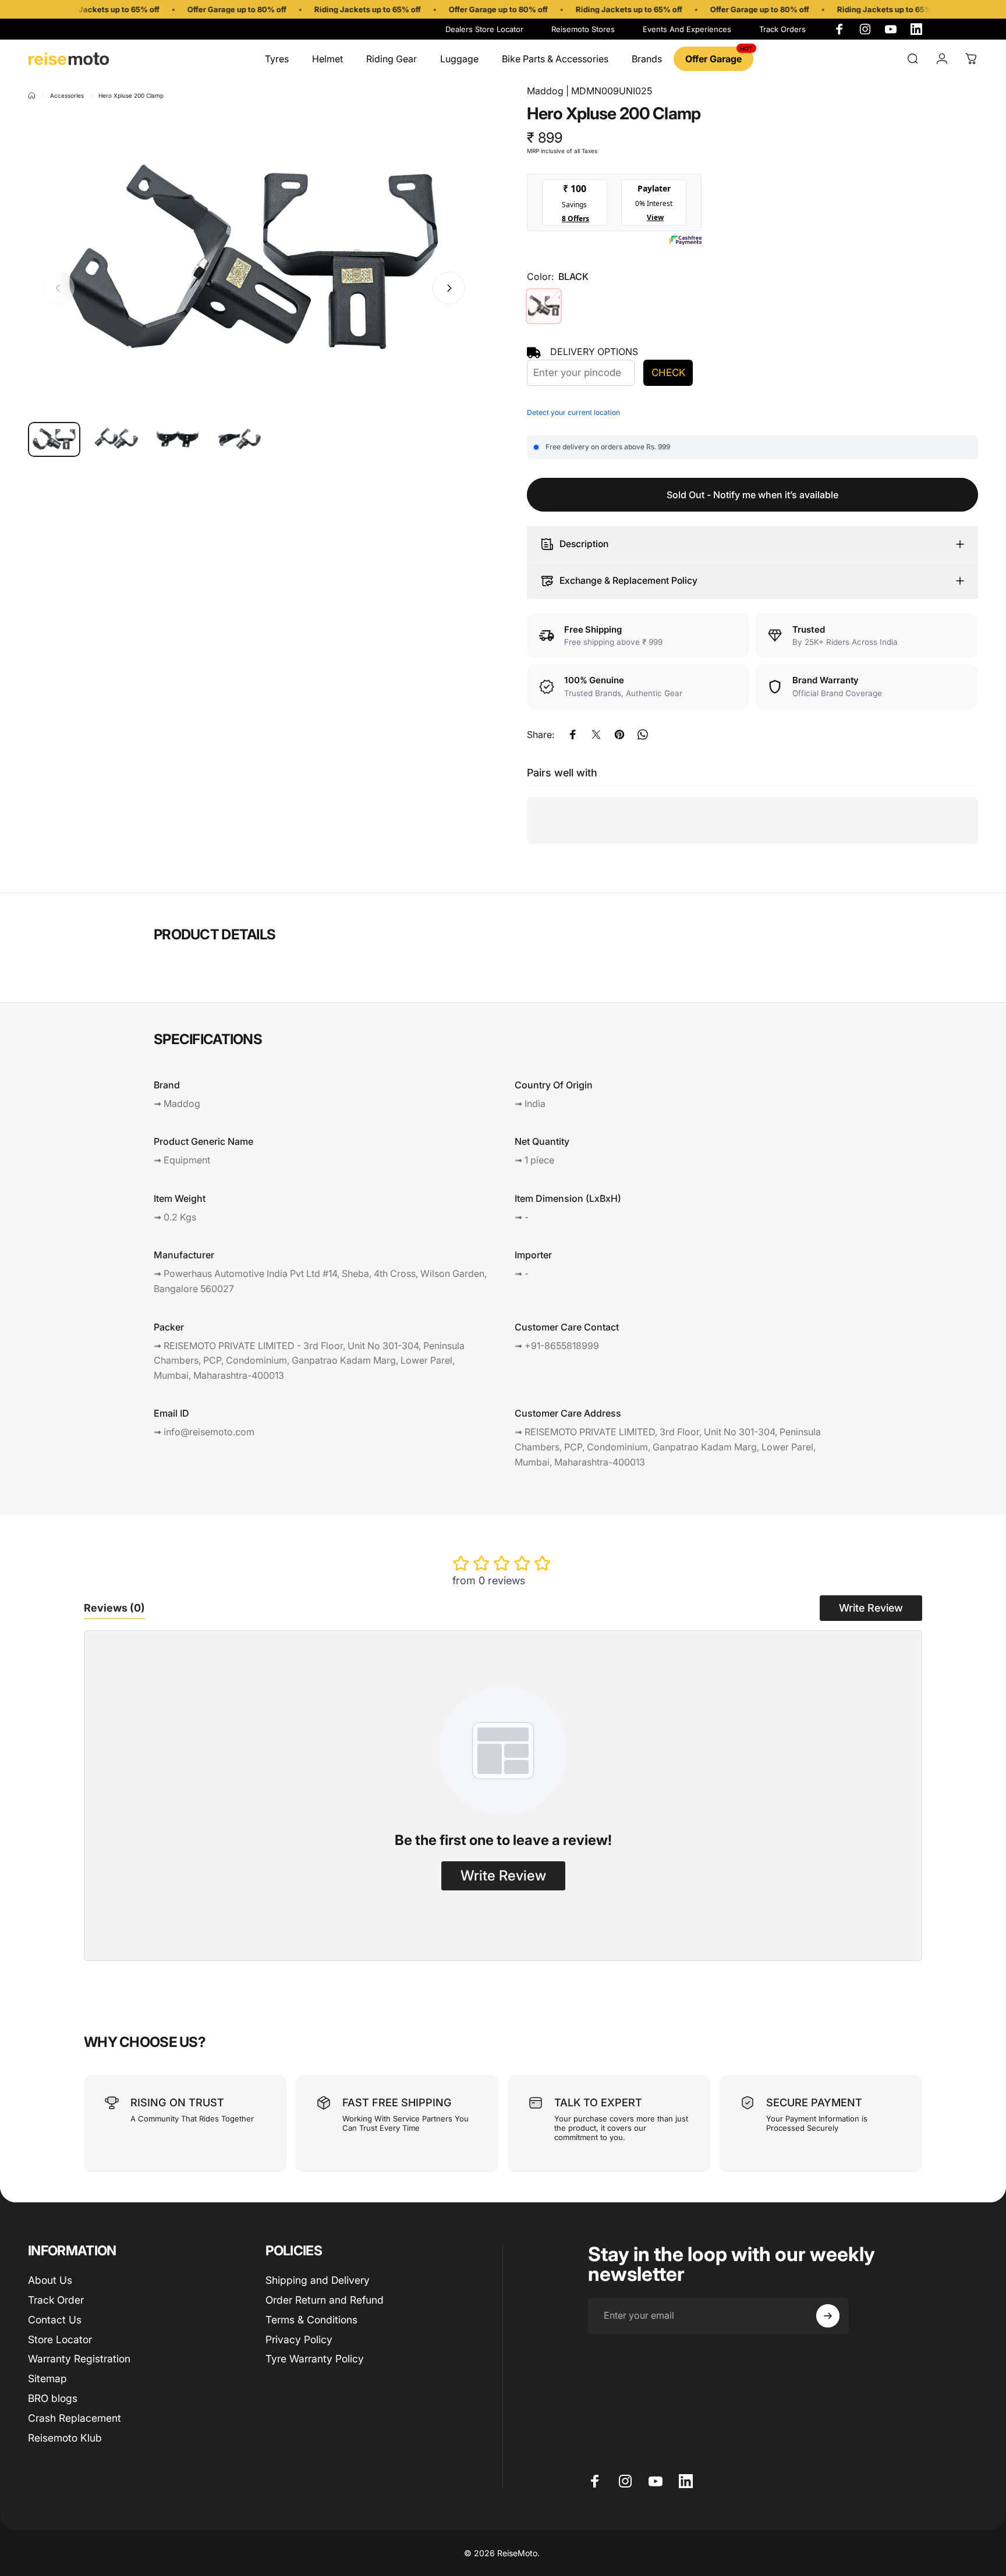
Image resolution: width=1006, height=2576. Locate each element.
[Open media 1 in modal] (254, 263)
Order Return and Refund (325, 2300)
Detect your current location (573, 412)
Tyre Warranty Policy (315, 2359)
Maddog (545, 91)
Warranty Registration (79, 2359)
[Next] (449, 288)
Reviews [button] (114, 1608)
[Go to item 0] (54, 439)
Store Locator (60, 2339)
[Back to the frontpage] (32, 96)
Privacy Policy (299, 2339)
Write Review (871, 1608)
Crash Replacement (75, 2418)
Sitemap (47, 2378)
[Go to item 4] (239, 439)
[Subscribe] (828, 2316)
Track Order (56, 2300)
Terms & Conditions (311, 2320)
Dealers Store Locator (484, 29)
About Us (50, 2280)
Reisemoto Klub (65, 2438)
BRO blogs (53, 2398)
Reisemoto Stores (583, 29)
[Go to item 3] (178, 439)
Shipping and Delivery (318, 2280)
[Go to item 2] (116, 439)
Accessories (67, 95)
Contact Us (55, 2320)
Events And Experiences (687, 29)
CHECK (668, 372)
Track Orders (782, 29)
